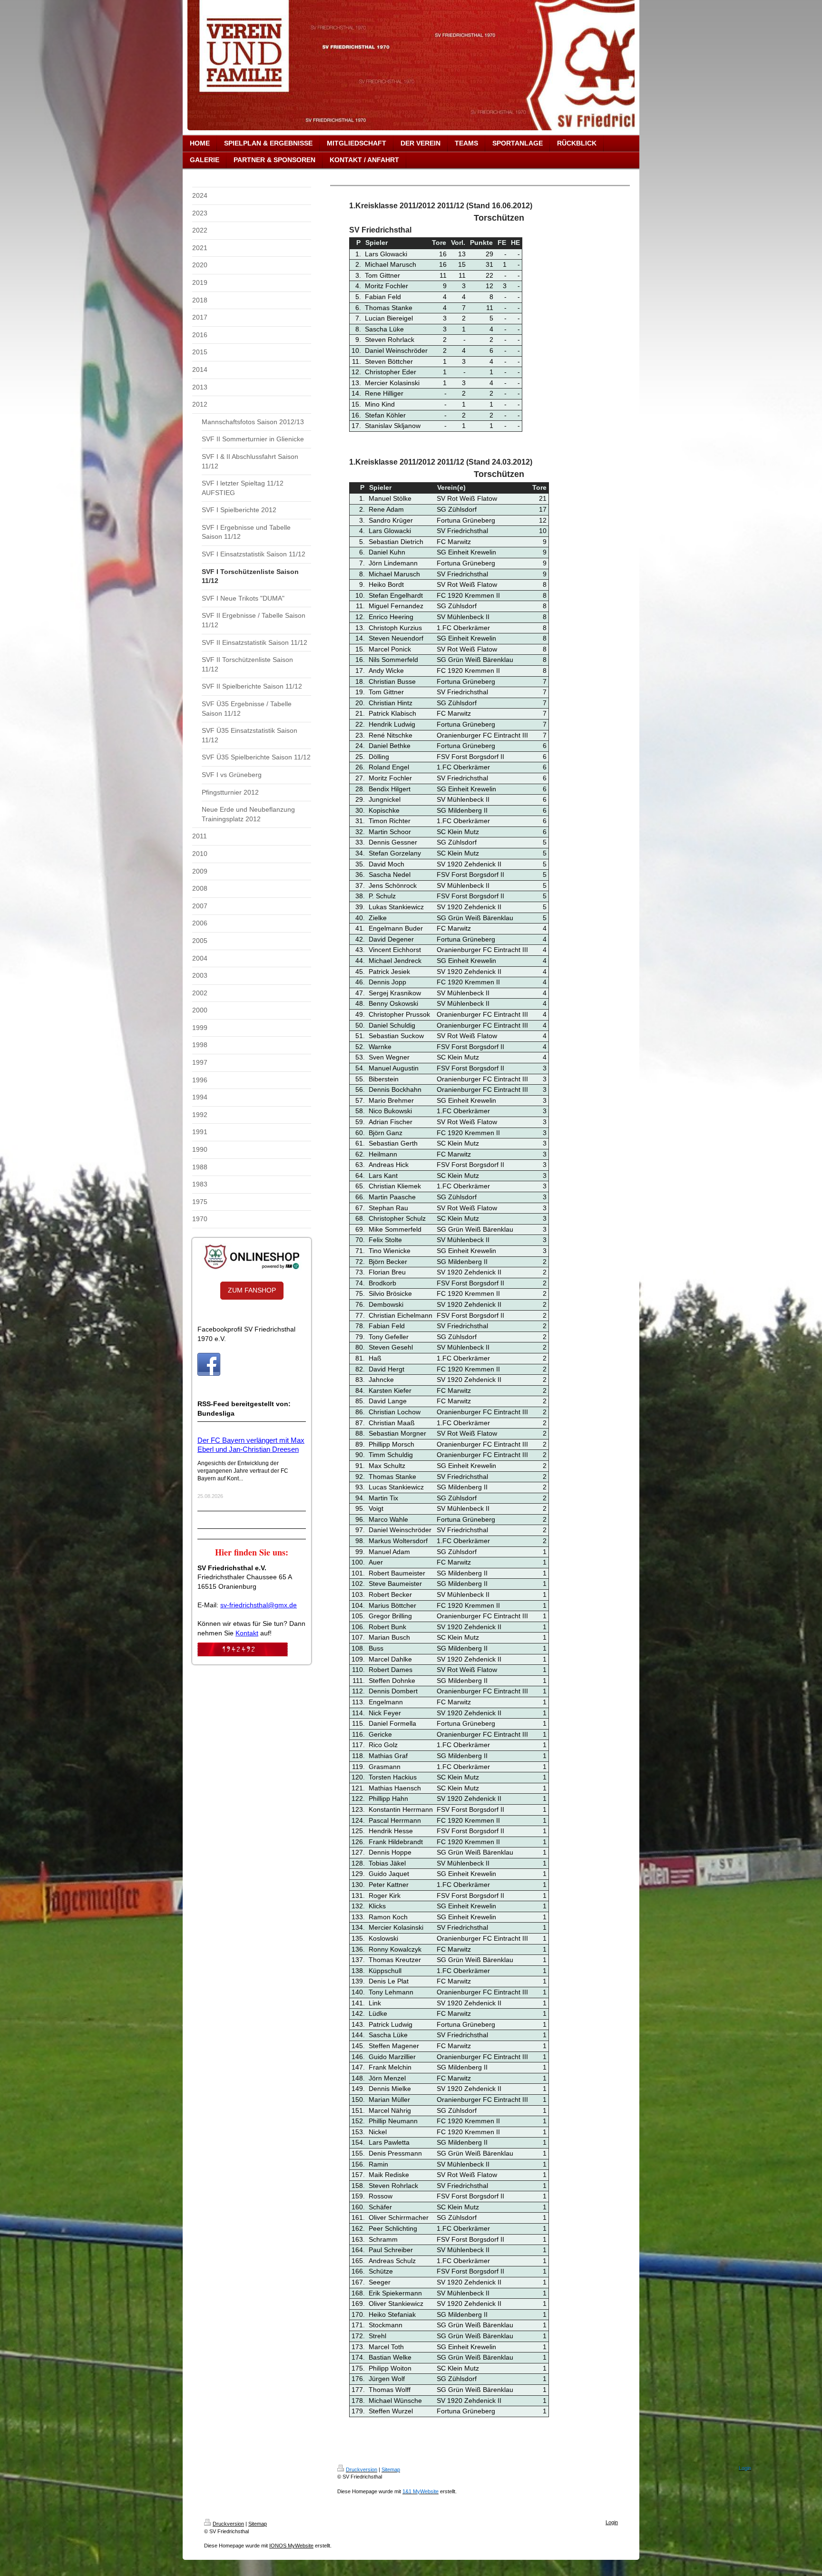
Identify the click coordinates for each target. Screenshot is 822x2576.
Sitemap (258, 2524)
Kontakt (247, 1633)
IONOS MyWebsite (291, 2546)
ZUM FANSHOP (252, 1290)
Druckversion (228, 2524)
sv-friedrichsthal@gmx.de (259, 1605)
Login (612, 2522)
